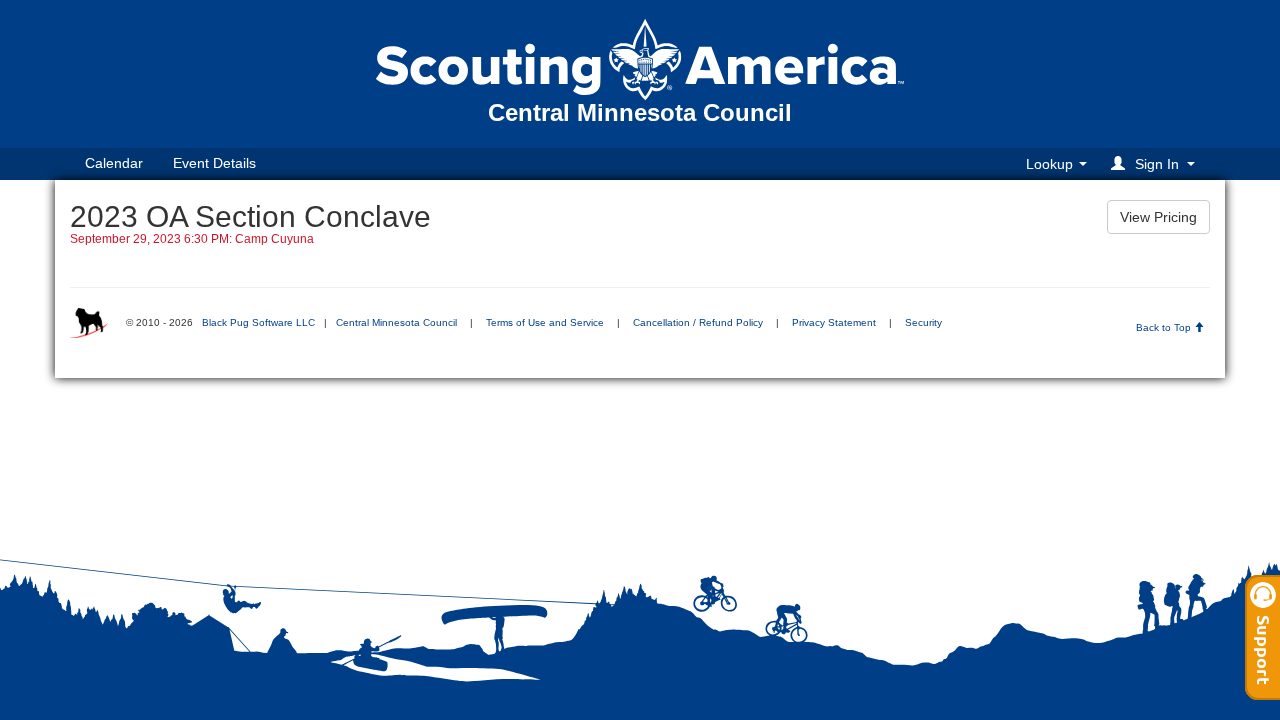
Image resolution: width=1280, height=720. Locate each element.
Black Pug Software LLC (258, 322)
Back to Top (1165, 327)
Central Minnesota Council (396, 322)
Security (923, 322)
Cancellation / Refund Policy (698, 322)
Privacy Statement (834, 322)
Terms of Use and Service (545, 322)
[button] (1156, 163)
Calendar (114, 163)
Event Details (214, 163)
